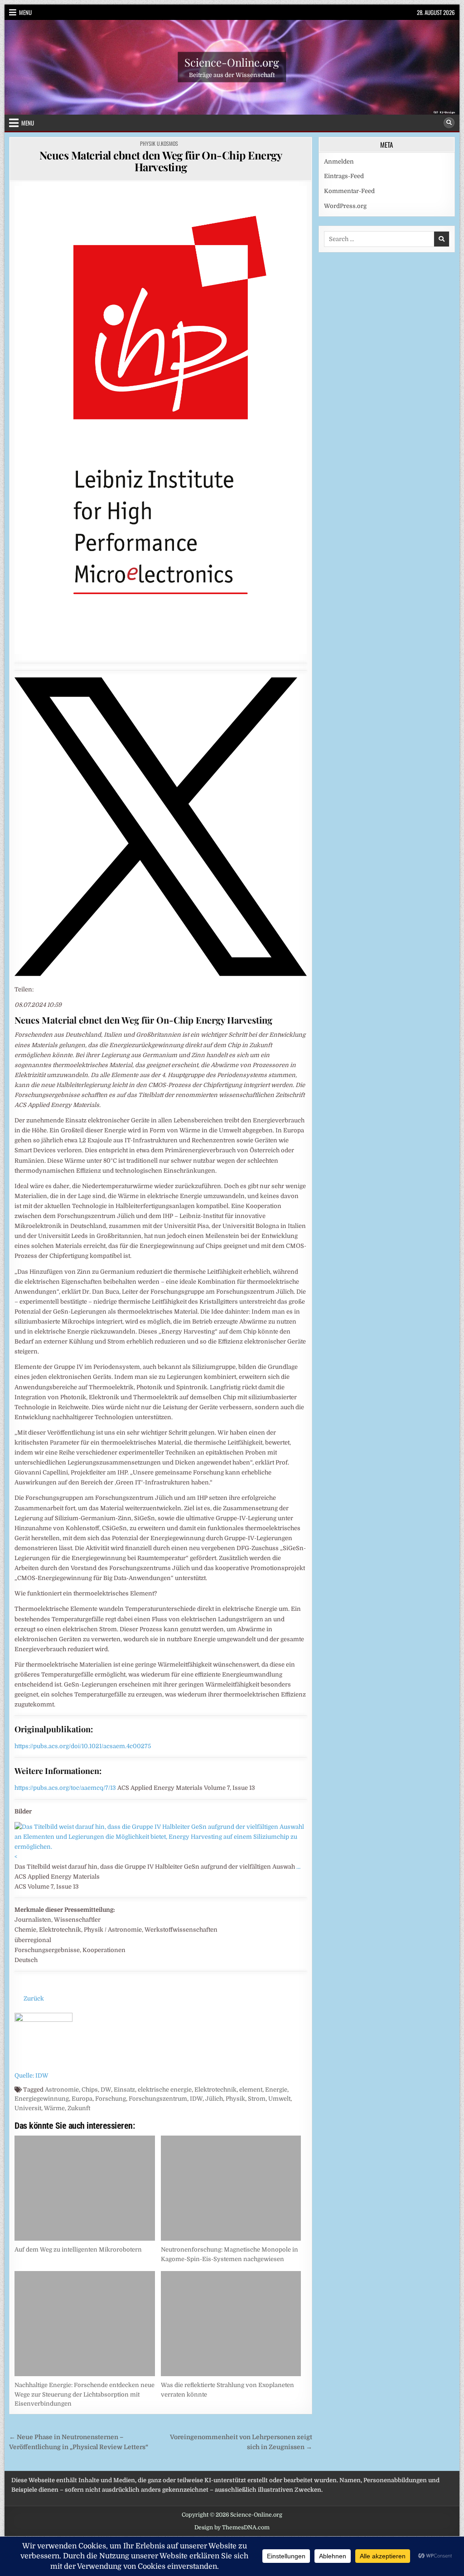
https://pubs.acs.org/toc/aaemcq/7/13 (65, 1788)
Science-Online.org (232, 62)
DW (106, 2090)
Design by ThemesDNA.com (232, 2528)
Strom (257, 2099)
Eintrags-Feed (344, 176)
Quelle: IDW (31, 2076)
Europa (82, 2099)
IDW (196, 2099)
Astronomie (62, 2090)
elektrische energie (165, 2090)
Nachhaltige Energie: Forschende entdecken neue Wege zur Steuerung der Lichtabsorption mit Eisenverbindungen (85, 2395)
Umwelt (279, 2099)
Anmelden (339, 162)
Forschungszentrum (158, 2099)
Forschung (111, 2099)
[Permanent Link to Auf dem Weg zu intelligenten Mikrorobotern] (85, 2188)
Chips (90, 2090)
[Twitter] (161, 974)
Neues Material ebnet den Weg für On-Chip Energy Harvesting (161, 161)
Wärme (54, 2108)
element (251, 2090)
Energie (276, 2090)
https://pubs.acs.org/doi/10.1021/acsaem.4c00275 (83, 1746)
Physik (235, 2099)
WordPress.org (345, 206)
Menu (25, 12)
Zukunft (79, 2108)
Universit (28, 2108)
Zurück (34, 1998)
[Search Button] (449, 123)
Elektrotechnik (215, 2090)
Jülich (214, 2099)
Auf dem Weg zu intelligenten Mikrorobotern (78, 2250)
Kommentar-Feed (349, 191)
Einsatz (124, 2090)
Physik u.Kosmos (159, 143)
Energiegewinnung (42, 2099)
